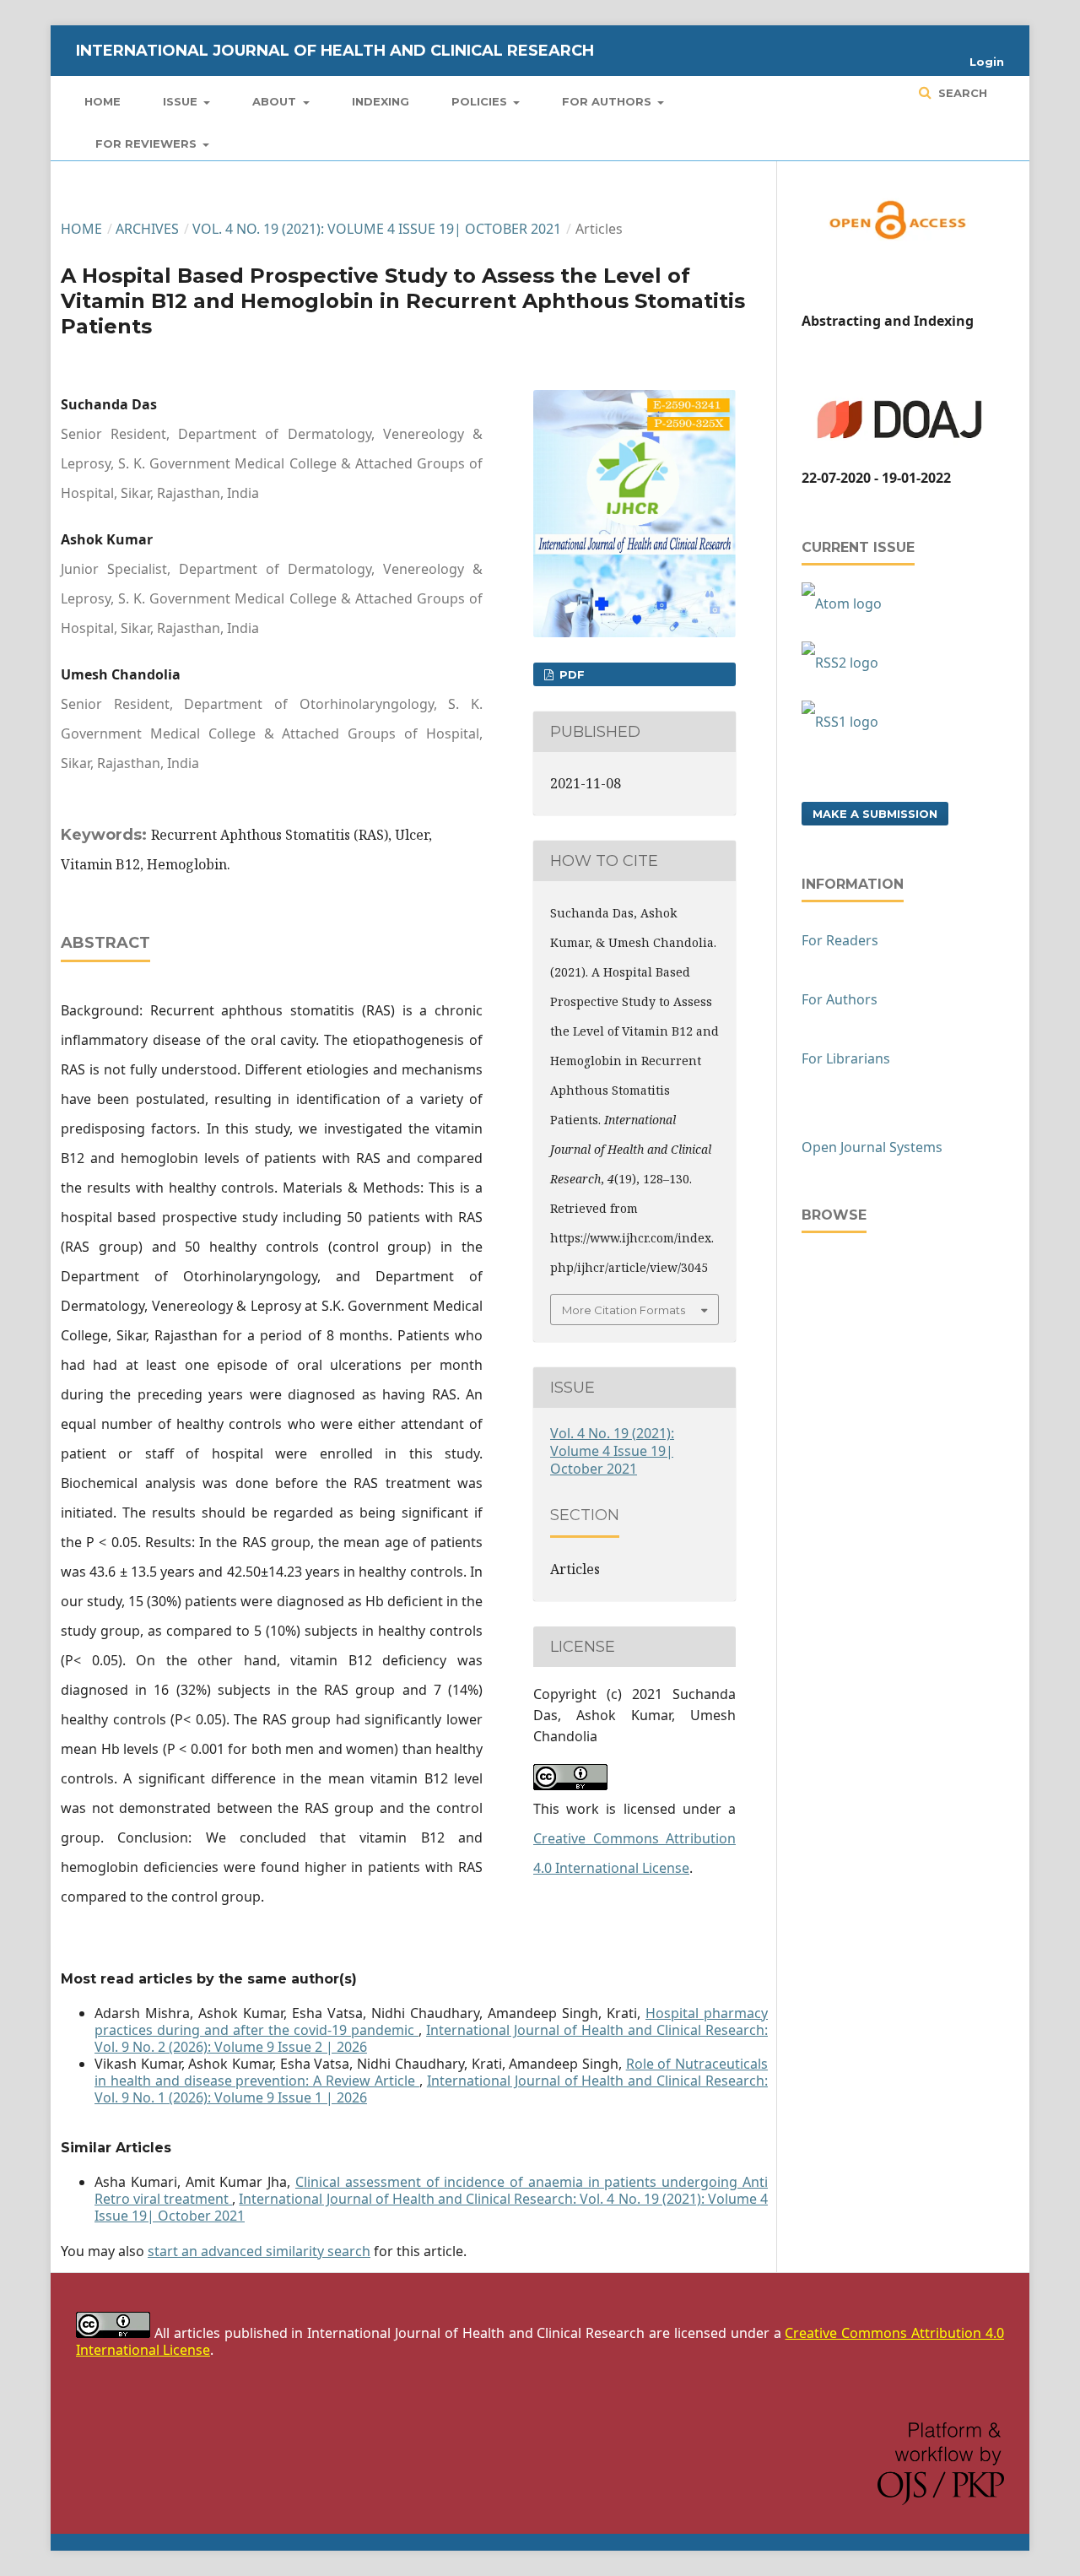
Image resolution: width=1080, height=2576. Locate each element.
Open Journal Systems (872, 1147)
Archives (147, 229)
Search (961, 93)
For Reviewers (148, 143)
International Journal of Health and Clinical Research (335, 51)
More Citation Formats (624, 1310)
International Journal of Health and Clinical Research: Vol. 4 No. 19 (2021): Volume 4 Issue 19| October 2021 (431, 2207)
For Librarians (846, 1058)
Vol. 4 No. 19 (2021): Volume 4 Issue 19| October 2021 (377, 229)
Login (987, 62)
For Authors (608, 101)
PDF (570, 674)
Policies (481, 101)
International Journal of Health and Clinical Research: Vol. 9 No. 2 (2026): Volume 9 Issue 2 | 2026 (431, 2038)
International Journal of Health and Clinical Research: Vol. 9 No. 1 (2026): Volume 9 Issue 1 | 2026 (431, 2089)
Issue (182, 101)
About (276, 101)
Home (103, 101)
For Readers (840, 940)
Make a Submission (875, 814)
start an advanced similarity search (259, 2251)
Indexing (381, 101)
